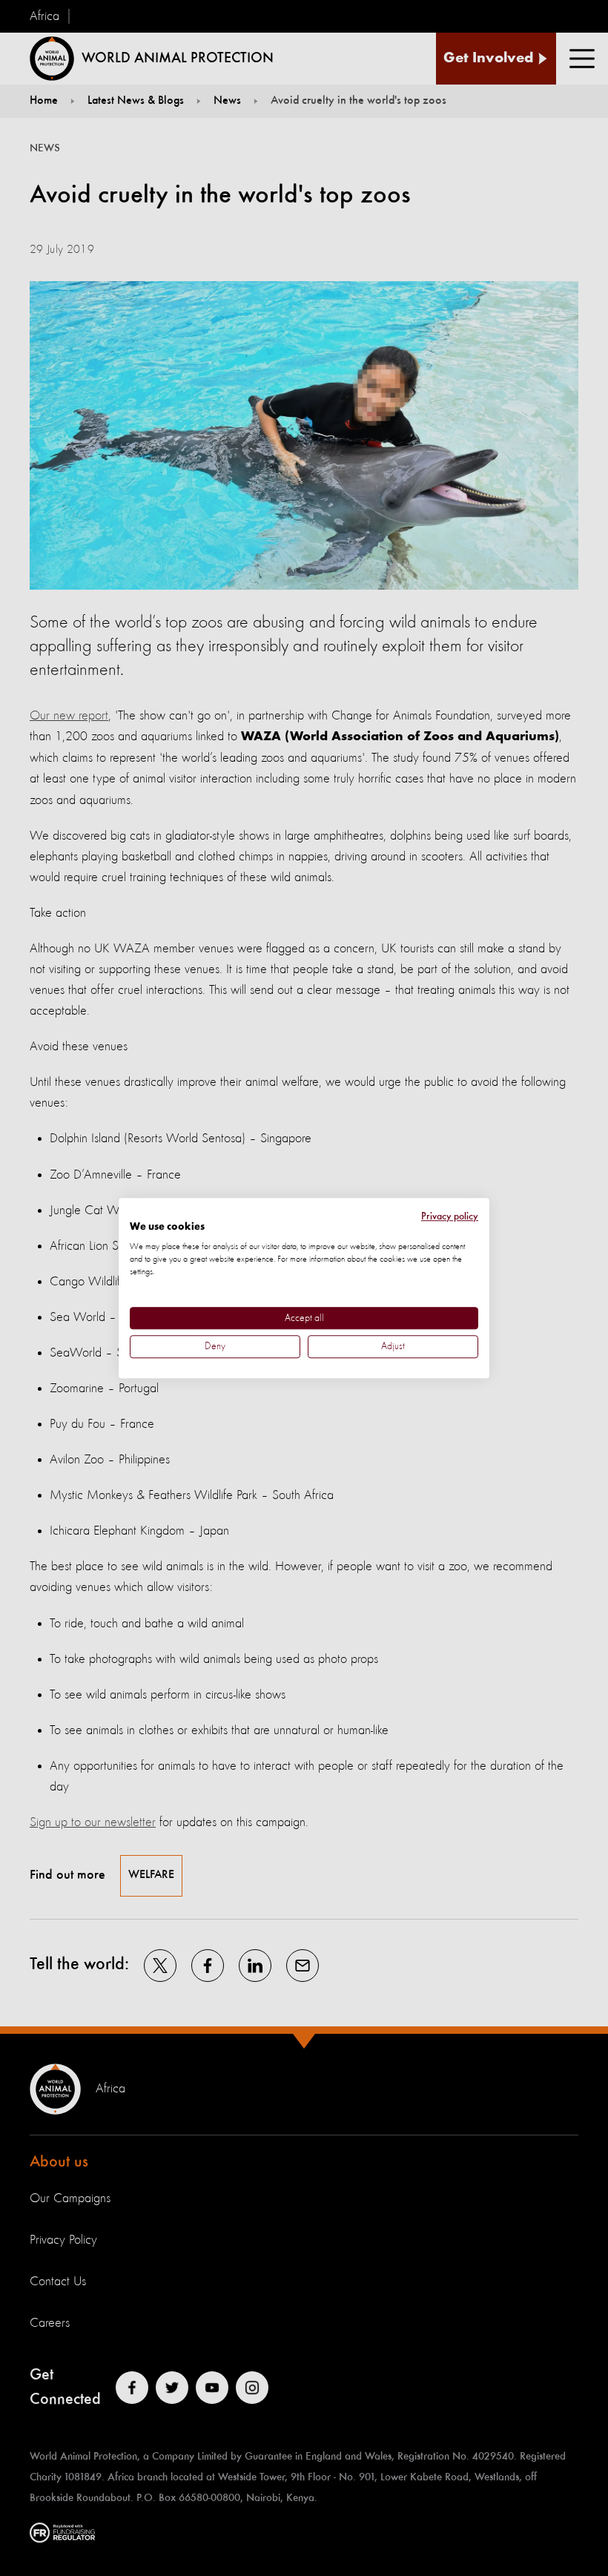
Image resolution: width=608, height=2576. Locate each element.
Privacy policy (450, 1216)
